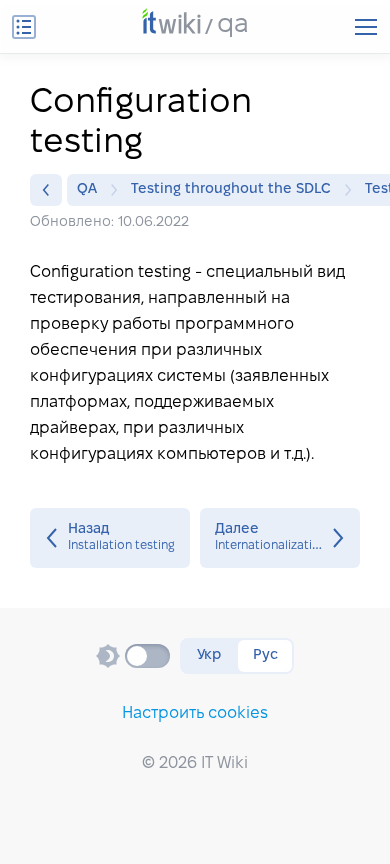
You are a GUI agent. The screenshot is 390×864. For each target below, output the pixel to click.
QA (87, 189)
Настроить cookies (195, 713)
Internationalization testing (280, 538)
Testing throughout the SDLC (231, 189)
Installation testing (110, 538)
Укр (209, 655)
